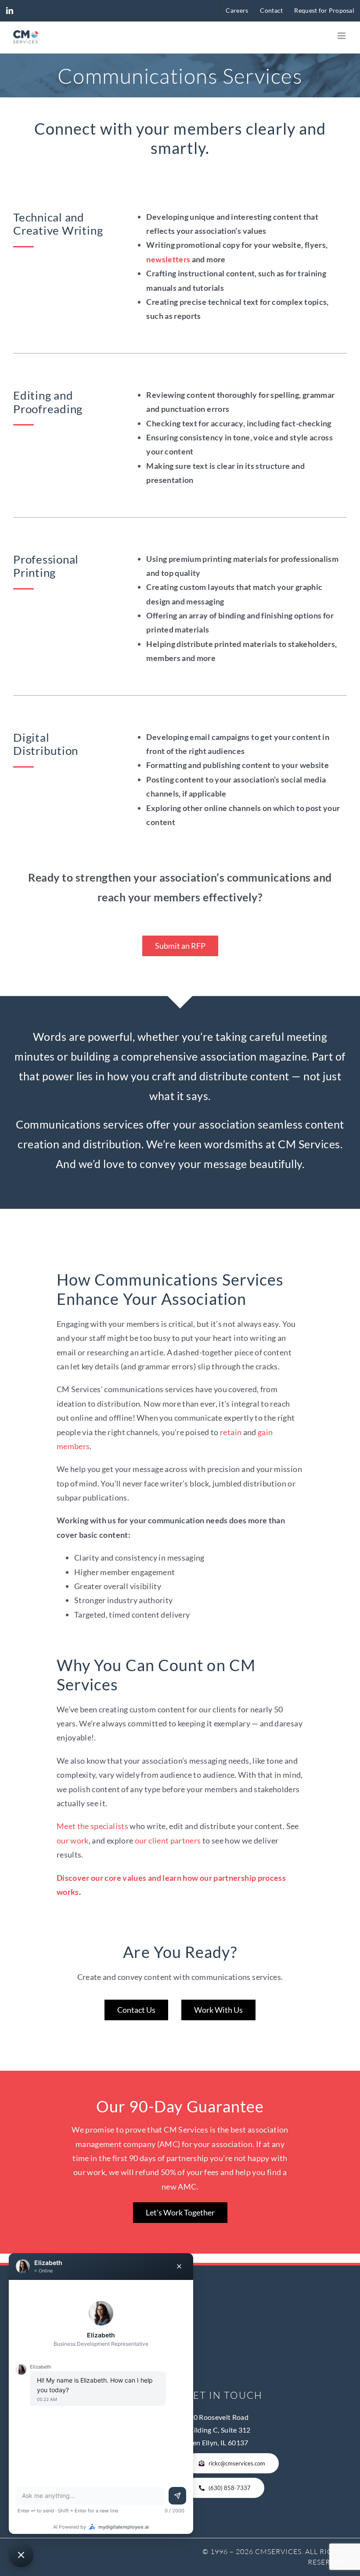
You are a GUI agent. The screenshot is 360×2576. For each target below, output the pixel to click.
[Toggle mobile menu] (342, 36)
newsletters (168, 259)
